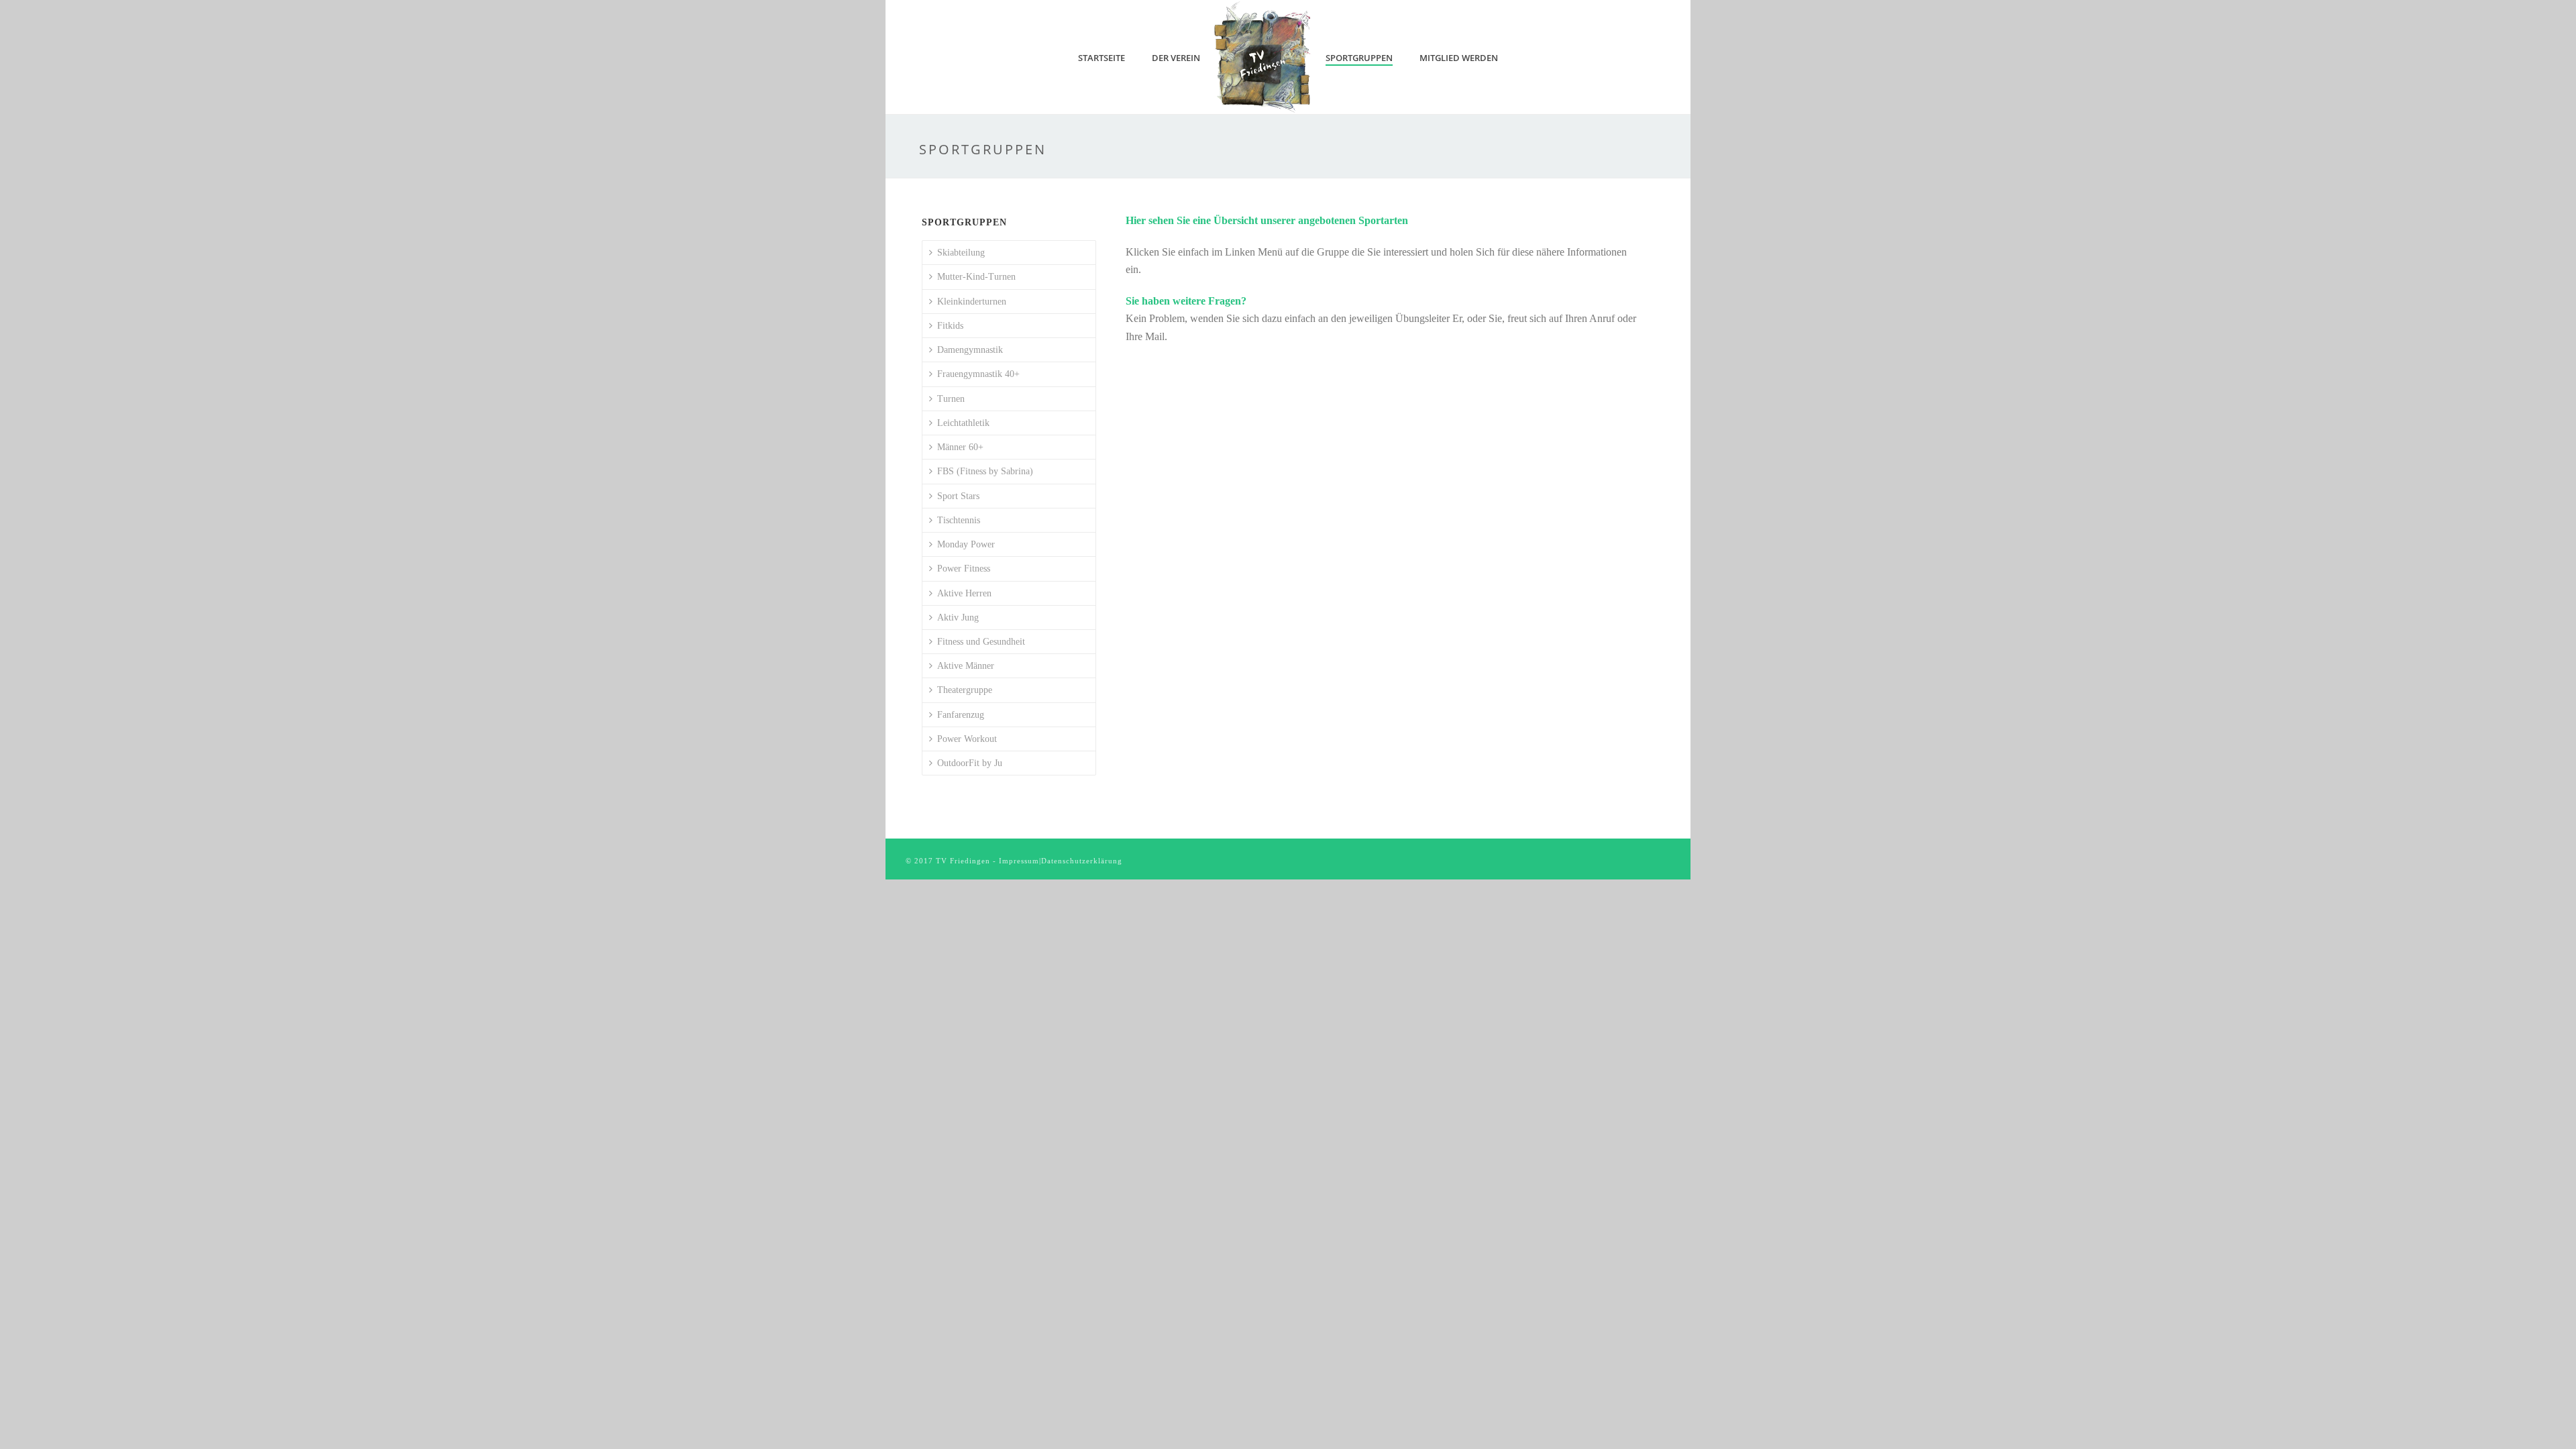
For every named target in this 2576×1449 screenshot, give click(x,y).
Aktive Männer (966, 666)
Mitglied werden (1459, 58)
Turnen (951, 399)
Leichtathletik (963, 423)
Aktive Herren (964, 593)
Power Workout (967, 739)
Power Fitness (964, 569)
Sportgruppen (1359, 58)
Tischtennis (959, 520)
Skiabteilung (961, 253)
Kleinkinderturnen (972, 302)
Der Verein (1176, 58)
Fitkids (950, 326)
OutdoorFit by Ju (970, 763)
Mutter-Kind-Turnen (976, 277)
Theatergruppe (965, 690)
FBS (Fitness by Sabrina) (985, 471)
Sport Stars (958, 496)
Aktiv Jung (958, 618)
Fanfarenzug (961, 715)
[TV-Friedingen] (1263, 57)
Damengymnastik (970, 350)
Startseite (1102, 58)
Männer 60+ (960, 447)
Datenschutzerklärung (1082, 861)
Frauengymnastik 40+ (978, 374)
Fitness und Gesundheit (981, 642)
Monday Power (966, 544)
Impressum (1019, 861)
